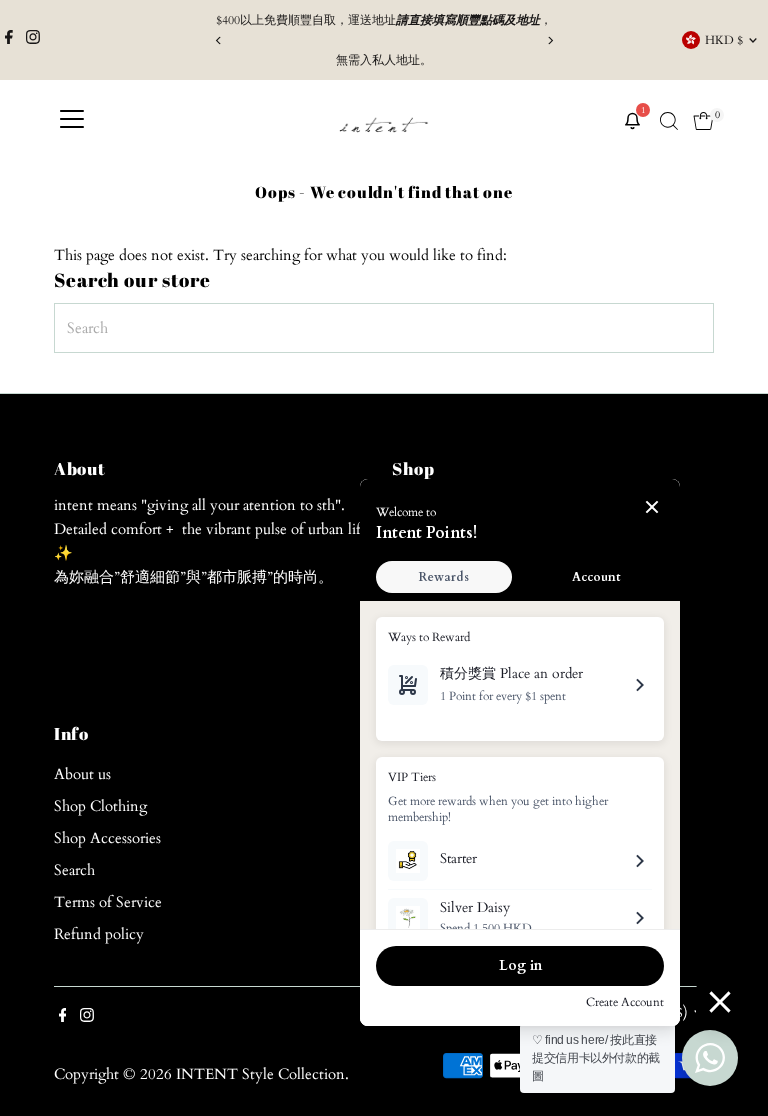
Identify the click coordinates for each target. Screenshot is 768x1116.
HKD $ (724, 40)
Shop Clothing (100, 806)
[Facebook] (9, 40)
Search (74, 870)
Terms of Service (108, 902)
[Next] (549, 40)
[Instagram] (33, 40)
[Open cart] (703, 121)
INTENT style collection (260, 1074)
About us (82, 774)
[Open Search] (669, 121)
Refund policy (99, 934)
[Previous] (218, 40)
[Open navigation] (72, 121)
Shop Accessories (107, 838)
